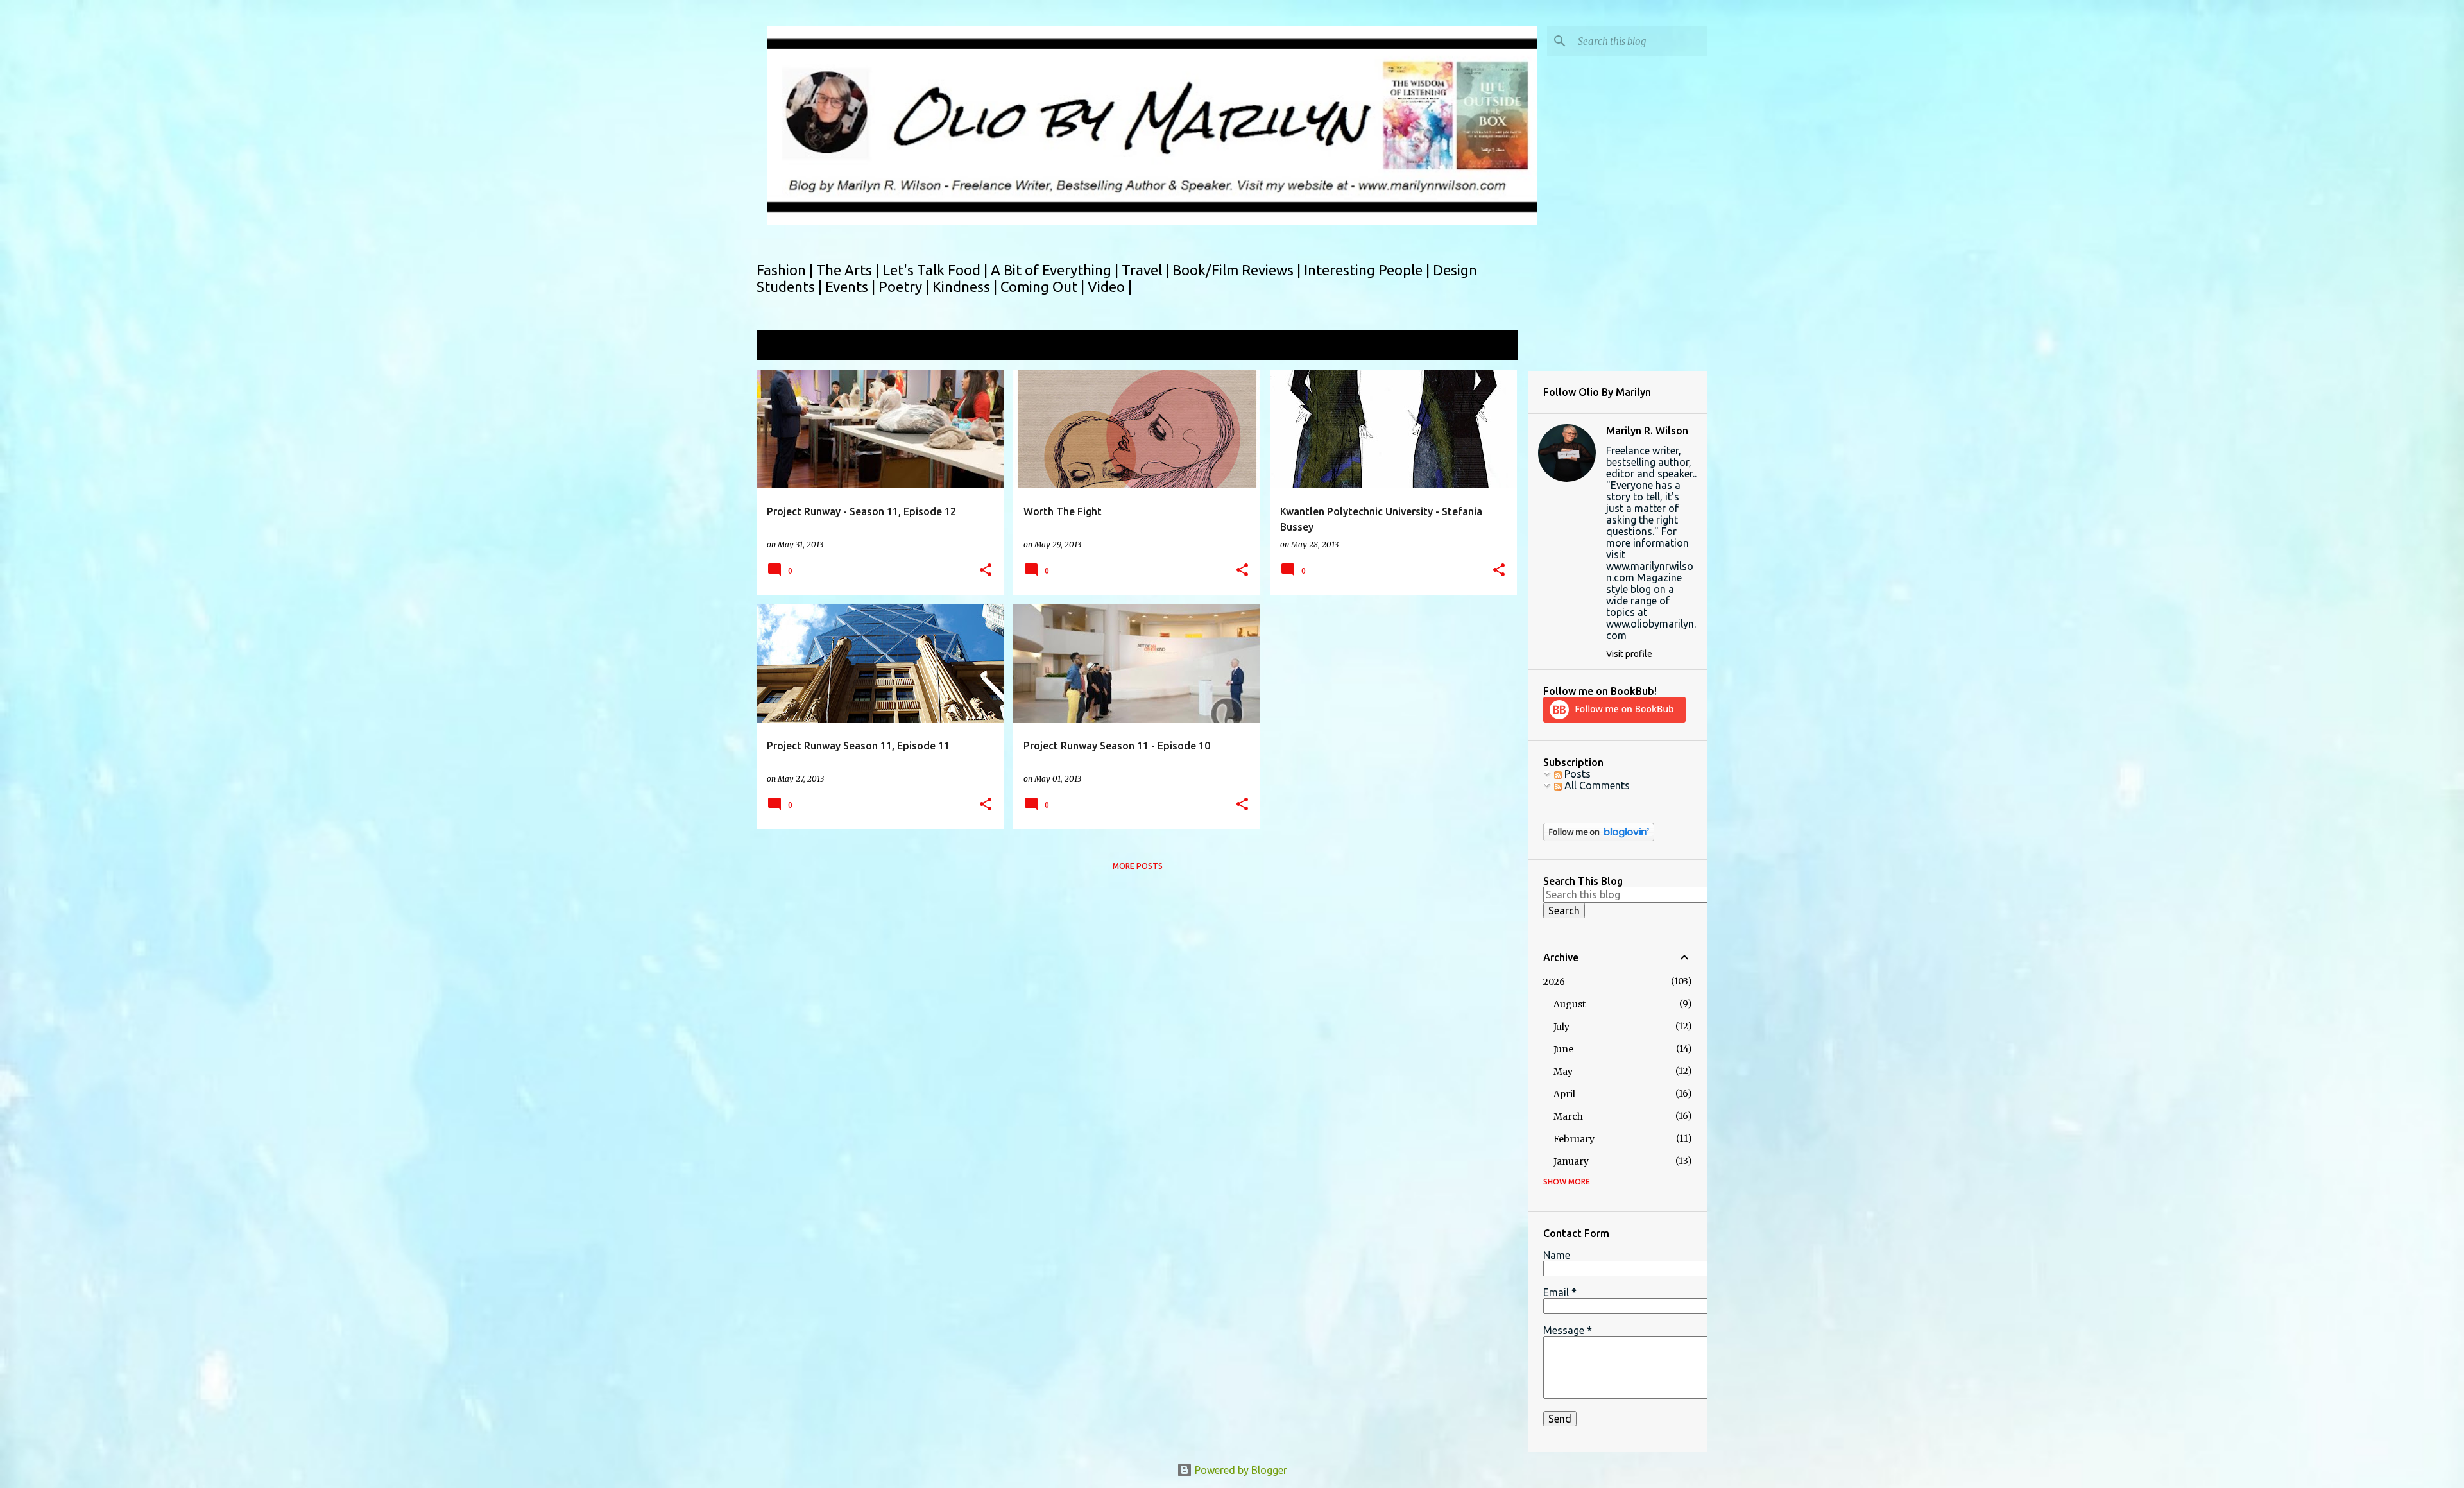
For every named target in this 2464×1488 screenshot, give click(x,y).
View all (1491, 346)
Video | (1110, 286)
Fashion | (786, 270)
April (1564, 1094)
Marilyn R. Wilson (1647, 431)
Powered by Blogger (1240, 1470)
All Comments (1596, 785)
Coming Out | (1044, 286)
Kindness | (966, 286)
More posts (1138, 866)
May (1563, 1072)
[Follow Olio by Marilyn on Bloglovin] (1599, 838)
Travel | (1147, 270)
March (1568, 1116)
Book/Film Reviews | (1238, 270)
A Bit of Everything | (1056, 270)
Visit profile (1629, 654)
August (1570, 1004)
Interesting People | (1368, 270)
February (1574, 1139)
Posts (1576, 774)
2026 (1554, 982)
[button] (986, 571)
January (1571, 1161)
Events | (852, 286)
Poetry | (905, 286)
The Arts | (849, 270)
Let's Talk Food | (937, 270)
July (1561, 1027)
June (1563, 1049)
